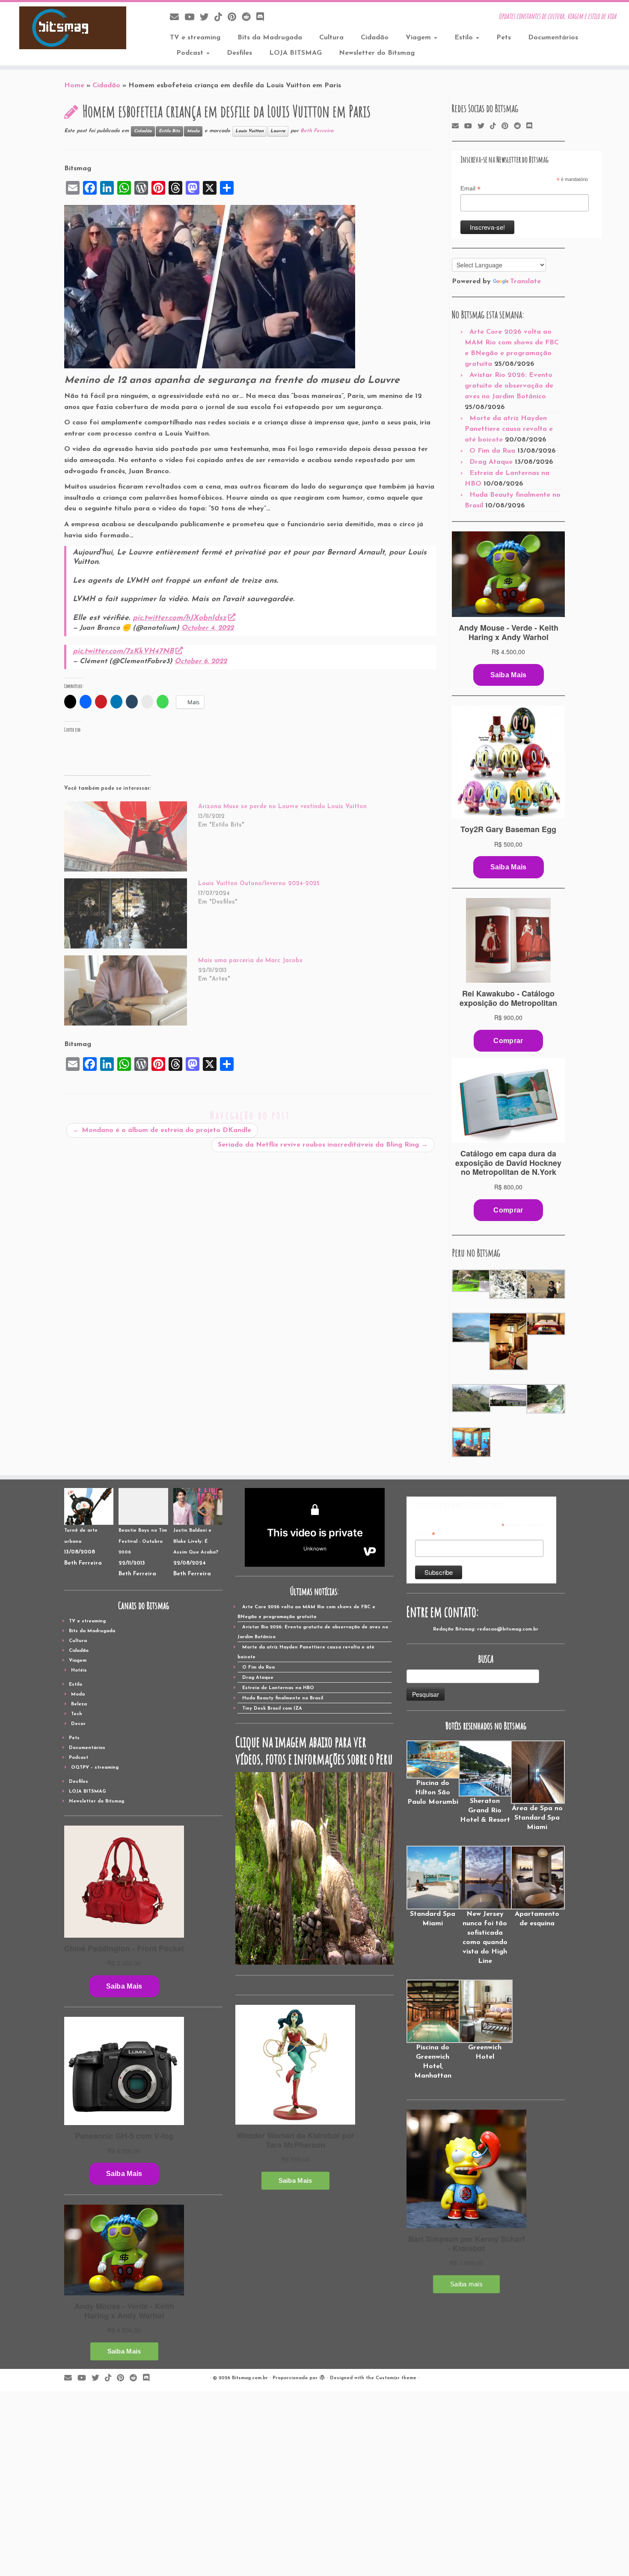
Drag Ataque (491, 462)
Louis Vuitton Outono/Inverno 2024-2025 (259, 884)
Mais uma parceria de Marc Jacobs (250, 961)
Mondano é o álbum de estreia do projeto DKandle (162, 1130)
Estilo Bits (169, 131)
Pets (504, 38)
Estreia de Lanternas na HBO (278, 1688)
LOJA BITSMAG (295, 53)
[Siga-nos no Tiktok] (221, 18)
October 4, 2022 (208, 628)
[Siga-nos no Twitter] (207, 18)
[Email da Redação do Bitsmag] (177, 18)
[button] (470, 1281)
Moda (193, 131)
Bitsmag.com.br (250, 2378)
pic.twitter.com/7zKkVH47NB (123, 651)
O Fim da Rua (492, 451)
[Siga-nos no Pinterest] (235, 18)
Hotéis (79, 1670)
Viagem (419, 38)
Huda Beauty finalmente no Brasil (283, 1698)
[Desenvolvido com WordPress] (322, 2377)
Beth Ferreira (317, 131)
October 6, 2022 (201, 661)
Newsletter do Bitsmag (377, 53)
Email (470, 189)
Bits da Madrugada (270, 38)
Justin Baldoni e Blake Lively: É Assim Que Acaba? (196, 1541)
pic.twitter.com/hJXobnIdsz (180, 618)
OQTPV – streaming (95, 1768)
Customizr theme (396, 2378)
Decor (78, 1724)
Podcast (191, 53)
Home (74, 86)
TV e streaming (195, 38)
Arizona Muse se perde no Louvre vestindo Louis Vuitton (282, 807)
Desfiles (239, 53)
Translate (525, 282)
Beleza (79, 1704)
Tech (77, 1714)
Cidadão (375, 38)
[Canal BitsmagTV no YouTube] (192, 18)
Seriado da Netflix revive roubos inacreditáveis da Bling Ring (323, 1145)
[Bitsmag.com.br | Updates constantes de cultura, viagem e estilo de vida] (73, 28)
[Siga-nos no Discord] (263, 18)
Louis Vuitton (249, 131)
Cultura (331, 38)
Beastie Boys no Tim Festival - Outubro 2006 (143, 1541)
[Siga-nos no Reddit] (249, 18)
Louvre (278, 131)
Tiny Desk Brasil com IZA (272, 1709)
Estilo (465, 38)
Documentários (553, 38)
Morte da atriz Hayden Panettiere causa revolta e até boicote (509, 429)
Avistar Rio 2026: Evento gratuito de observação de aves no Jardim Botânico (509, 386)
